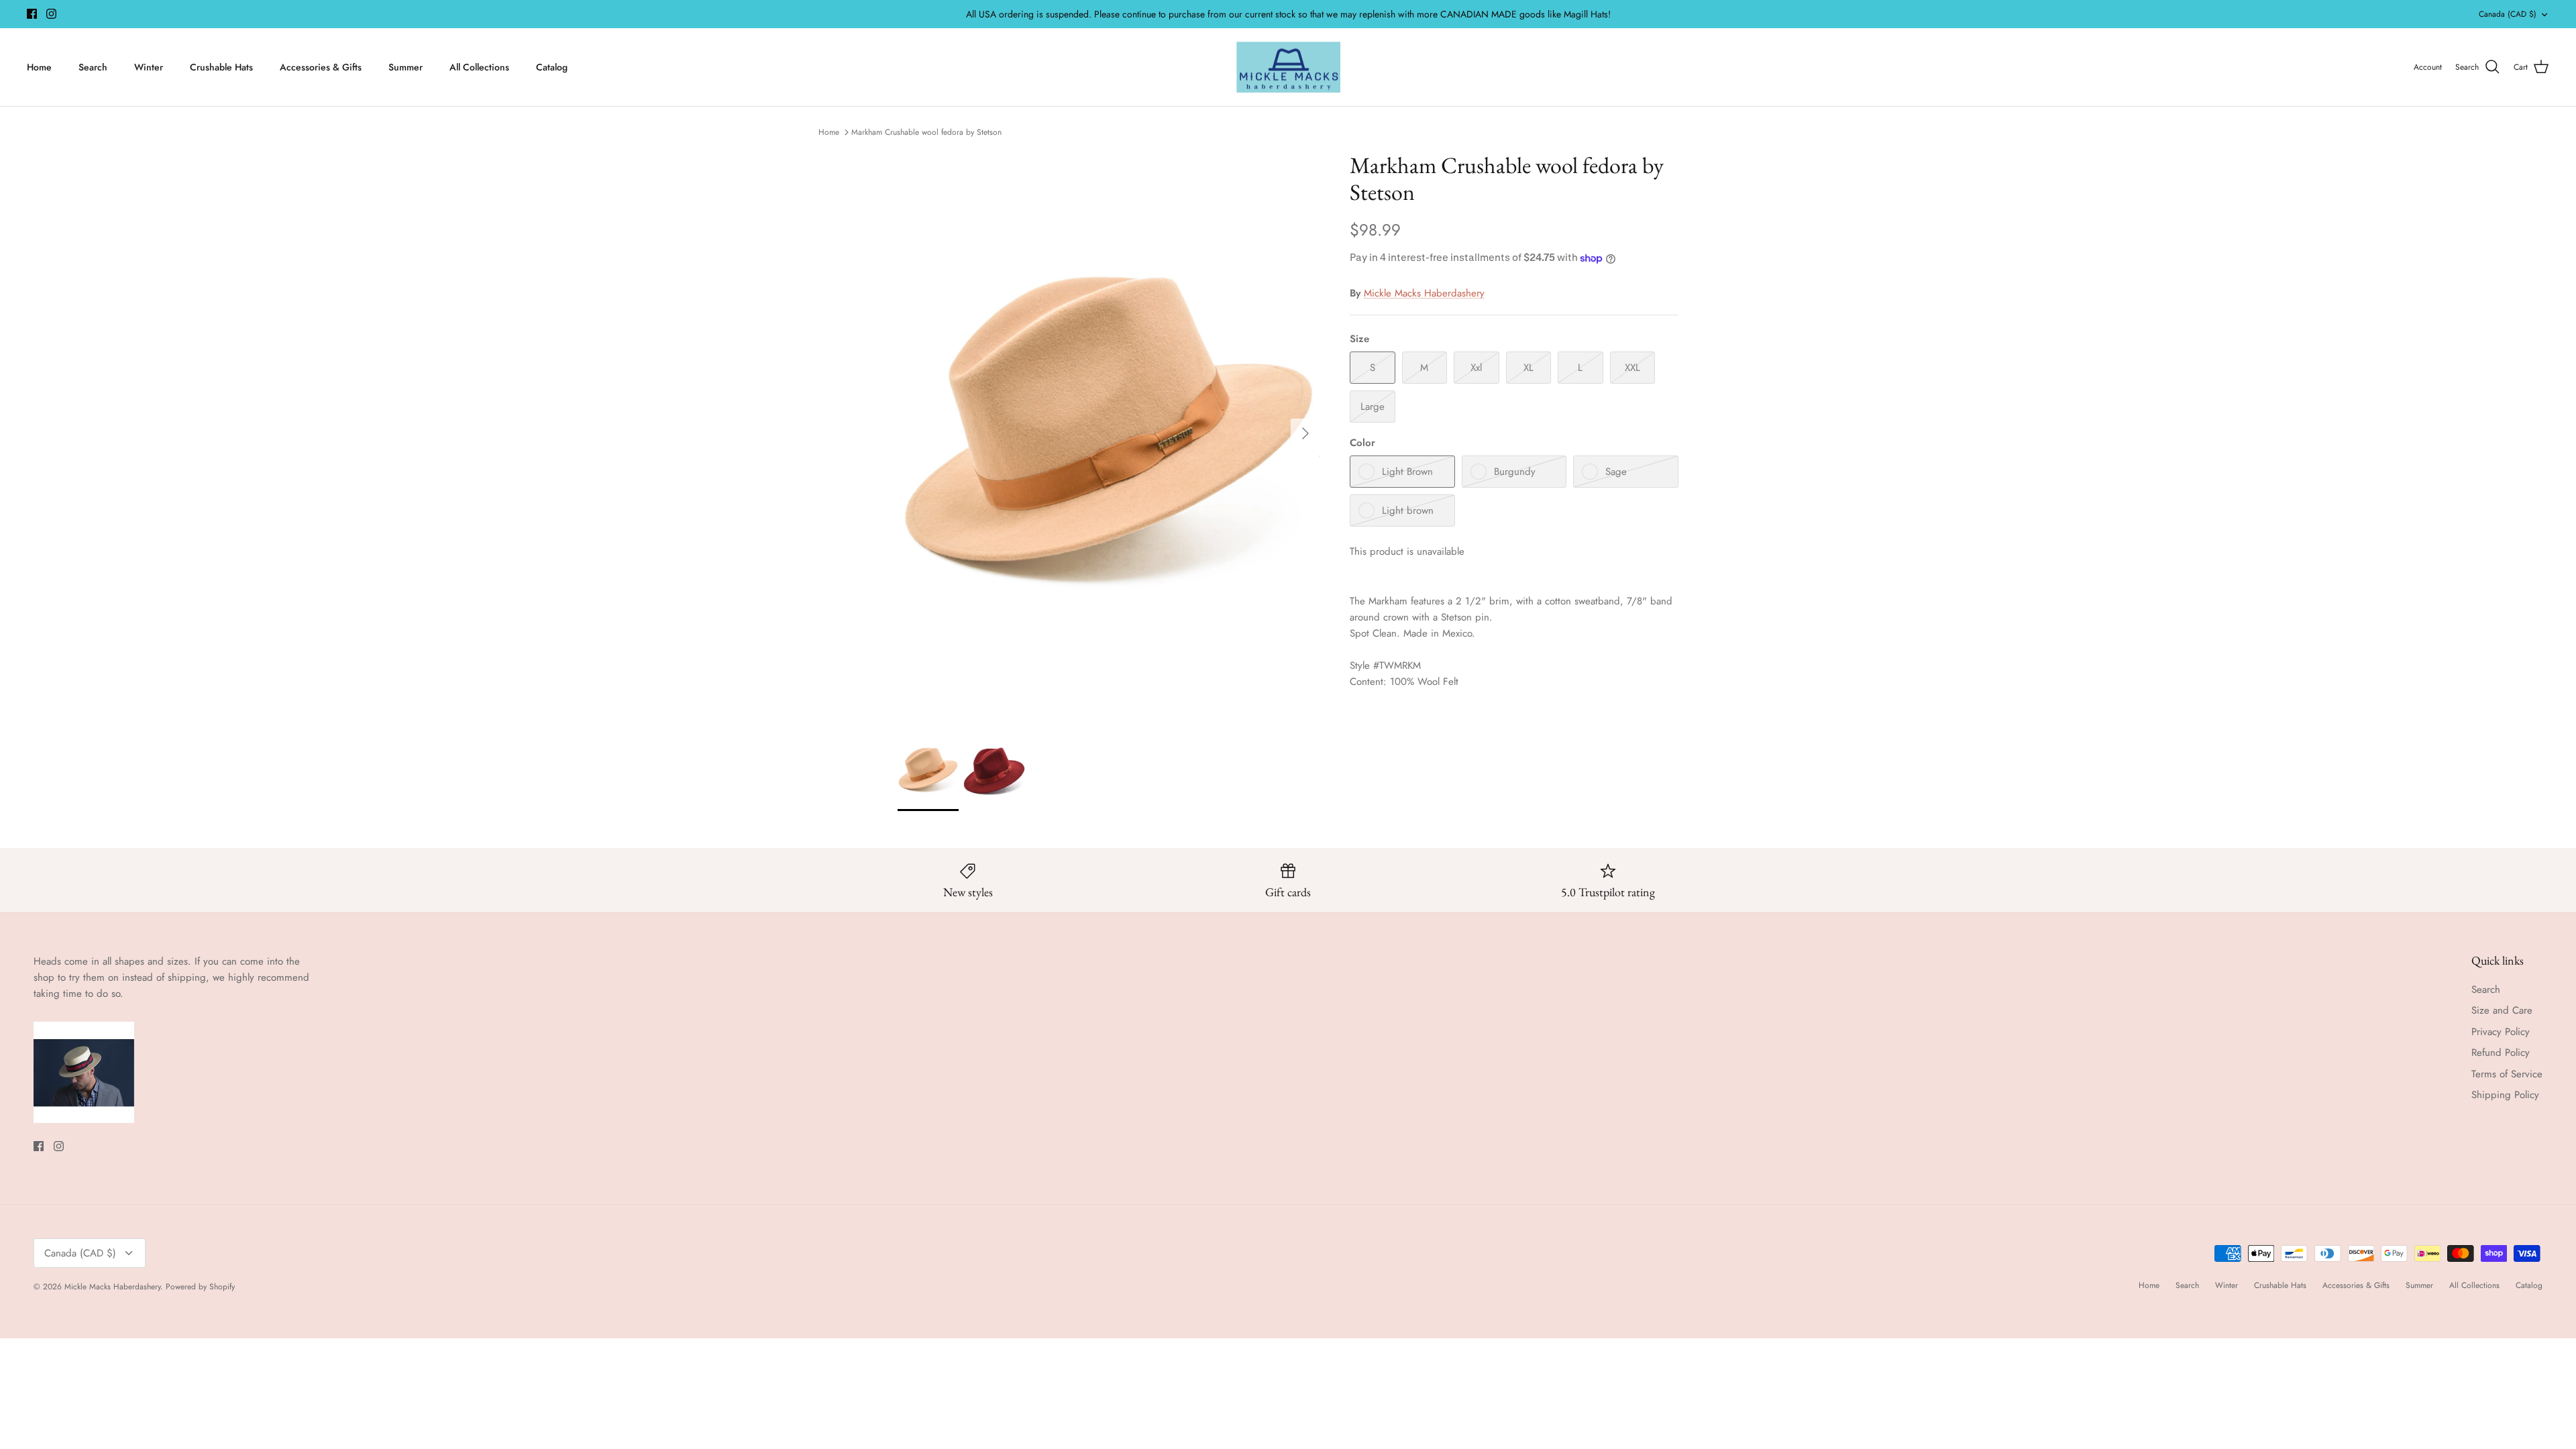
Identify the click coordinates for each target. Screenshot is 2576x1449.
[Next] (1305, 433)
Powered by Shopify (200, 1287)
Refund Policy (2501, 1053)
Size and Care (2502, 1010)
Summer (406, 67)
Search (93, 67)
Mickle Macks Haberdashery (1424, 293)
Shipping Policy (2505, 1095)
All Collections (479, 67)
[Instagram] (51, 14)
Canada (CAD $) (2508, 14)
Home (39, 67)
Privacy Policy (2501, 1032)
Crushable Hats (221, 67)
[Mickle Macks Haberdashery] (1288, 67)
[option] (1109, 433)
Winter (149, 67)
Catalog (552, 67)
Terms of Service (2507, 1074)
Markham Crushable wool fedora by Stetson (926, 132)
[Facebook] (32, 14)
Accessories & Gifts (321, 67)
